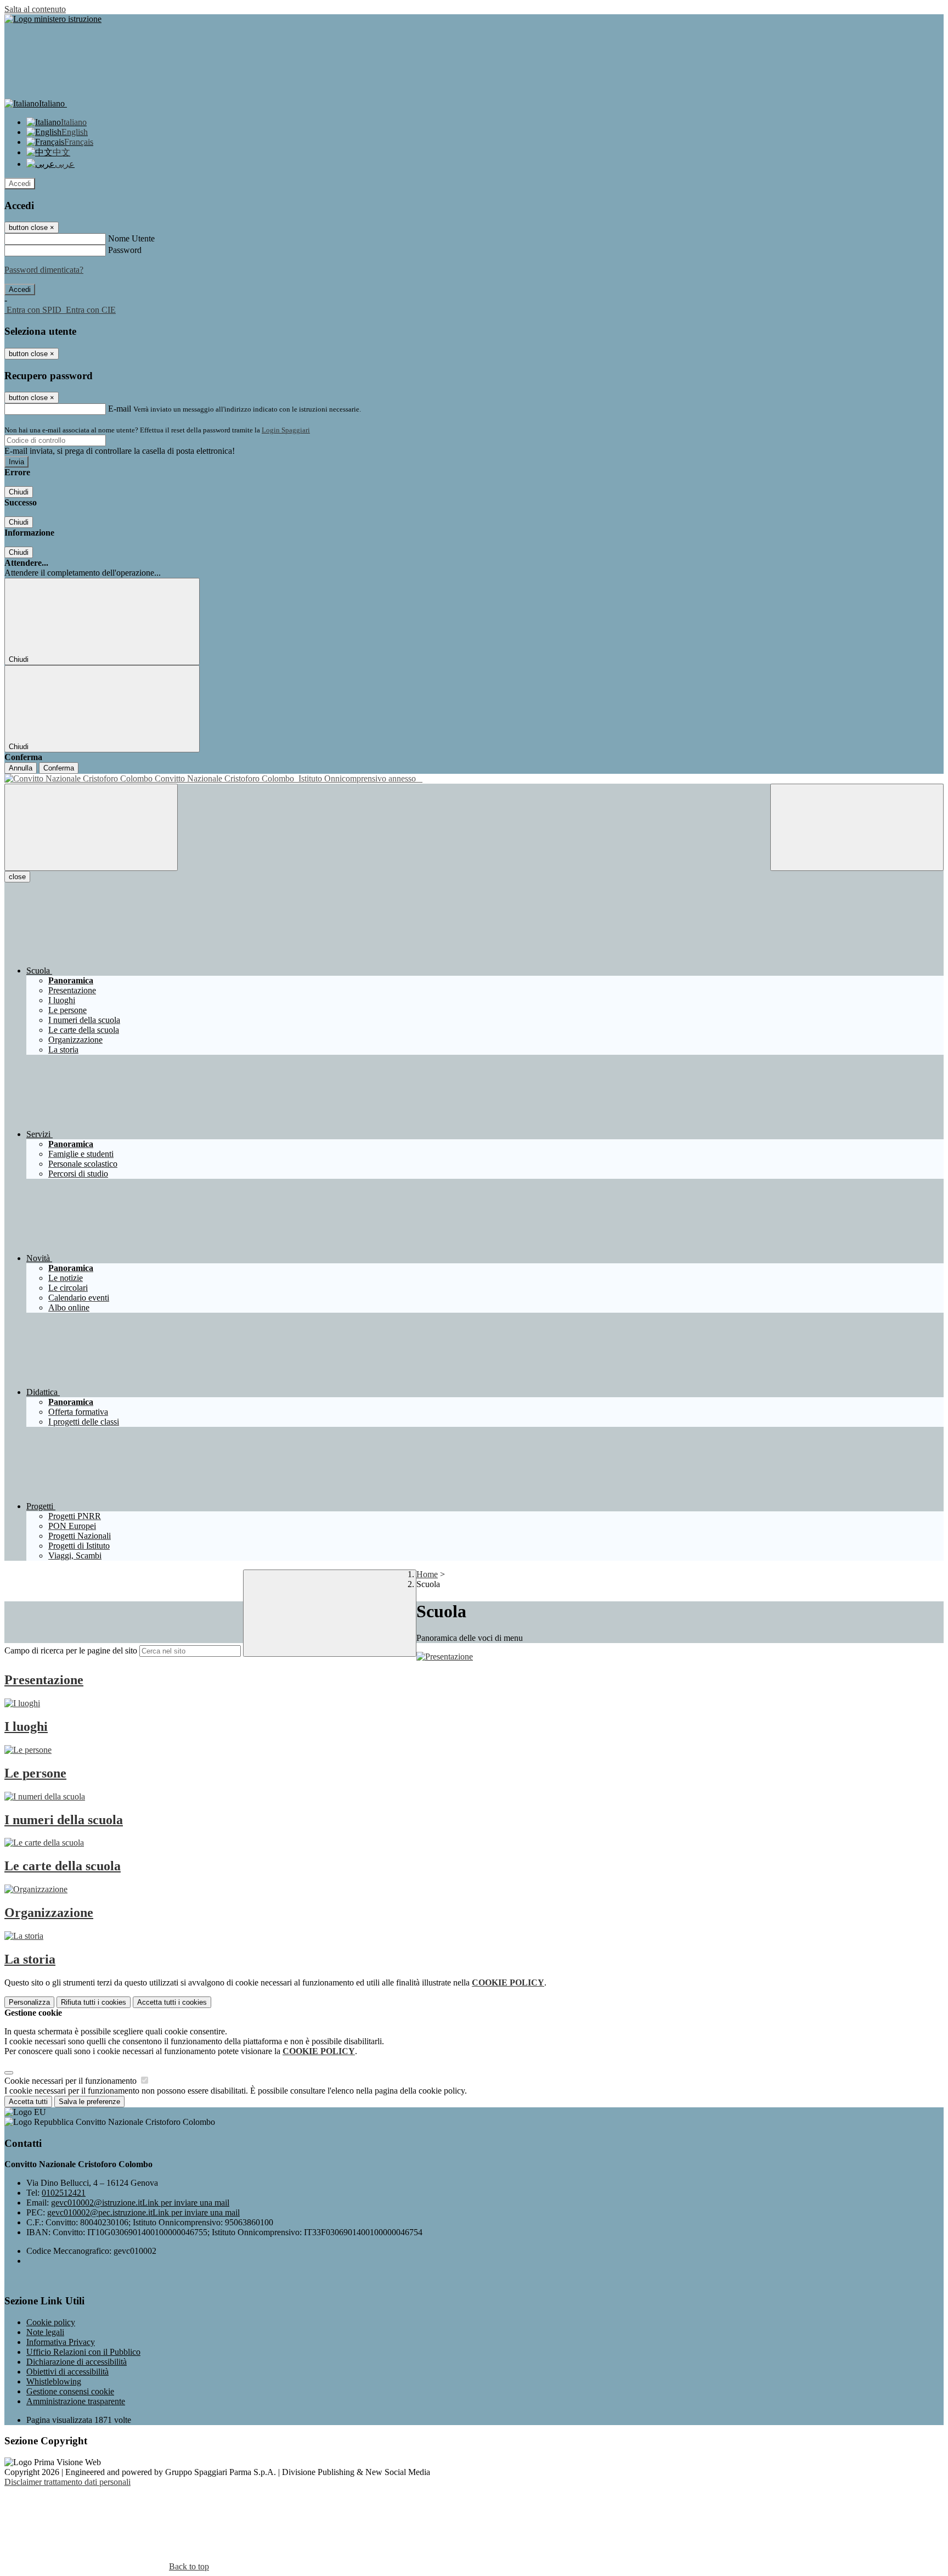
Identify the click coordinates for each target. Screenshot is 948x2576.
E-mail (120, 409)
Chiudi (19, 492)
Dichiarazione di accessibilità (77, 2362)
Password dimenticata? (44, 270)
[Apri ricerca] (857, 827)
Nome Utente (131, 238)
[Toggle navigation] (91, 827)
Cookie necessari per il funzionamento (72, 2081)
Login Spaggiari (286, 430)
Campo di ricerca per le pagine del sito (71, 1650)
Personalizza (29, 2002)
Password (125, 250)
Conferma (59, 768)
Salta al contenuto (35, 9)
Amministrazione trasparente (76, 2401)
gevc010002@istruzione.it (140, 2203)
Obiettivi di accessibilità (67, 2372)
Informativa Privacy (61, 2342)
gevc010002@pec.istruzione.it (143, 2212)
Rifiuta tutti (94, 2002)
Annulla (21, 768)
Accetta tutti (172, 2002)
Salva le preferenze (89, 2102)
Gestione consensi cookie (70, 2391)
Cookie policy (51, 2322)
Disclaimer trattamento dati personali (67, 2482)
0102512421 (64, 2193)
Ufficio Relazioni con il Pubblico (83, 2352)
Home (427, 1574)
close (17, 877)
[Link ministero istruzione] (53, 19)
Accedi (20, 184)
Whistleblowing (54, 2381)
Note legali (45, 2332)
